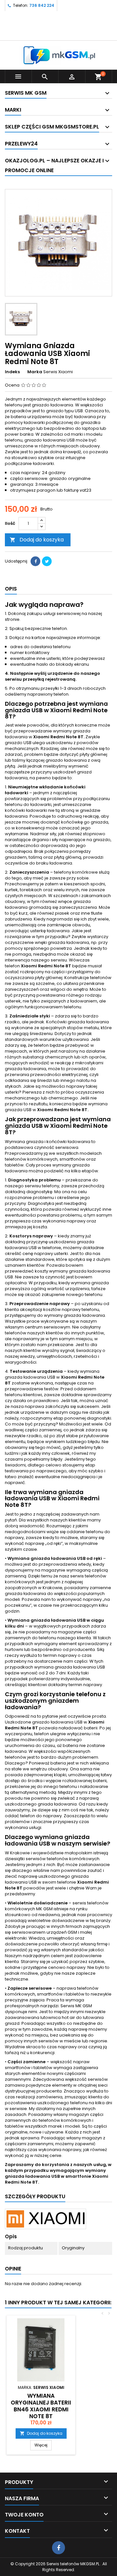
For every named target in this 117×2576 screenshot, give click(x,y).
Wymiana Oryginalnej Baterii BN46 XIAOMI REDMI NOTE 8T (41, 2406)
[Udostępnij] (35, 561)
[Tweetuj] (47, 561)
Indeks (12, 372)
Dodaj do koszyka (37, 540)
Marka (35, 372)
